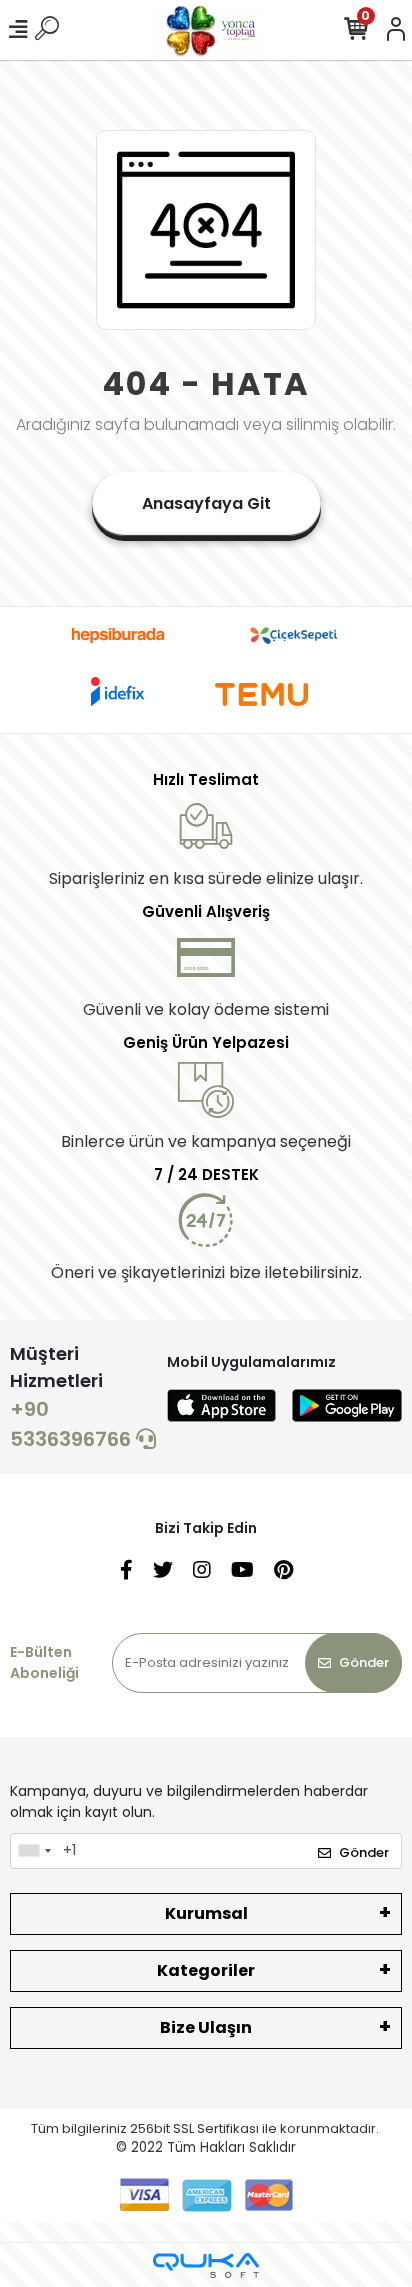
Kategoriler (206, 1970)
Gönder (364, 1662)
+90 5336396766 (73, 1424)
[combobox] (34, 1851)
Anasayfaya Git (206, 503)
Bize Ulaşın (206, 2027)
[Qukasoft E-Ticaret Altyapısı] (206, 2265)
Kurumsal (206, 1913)
